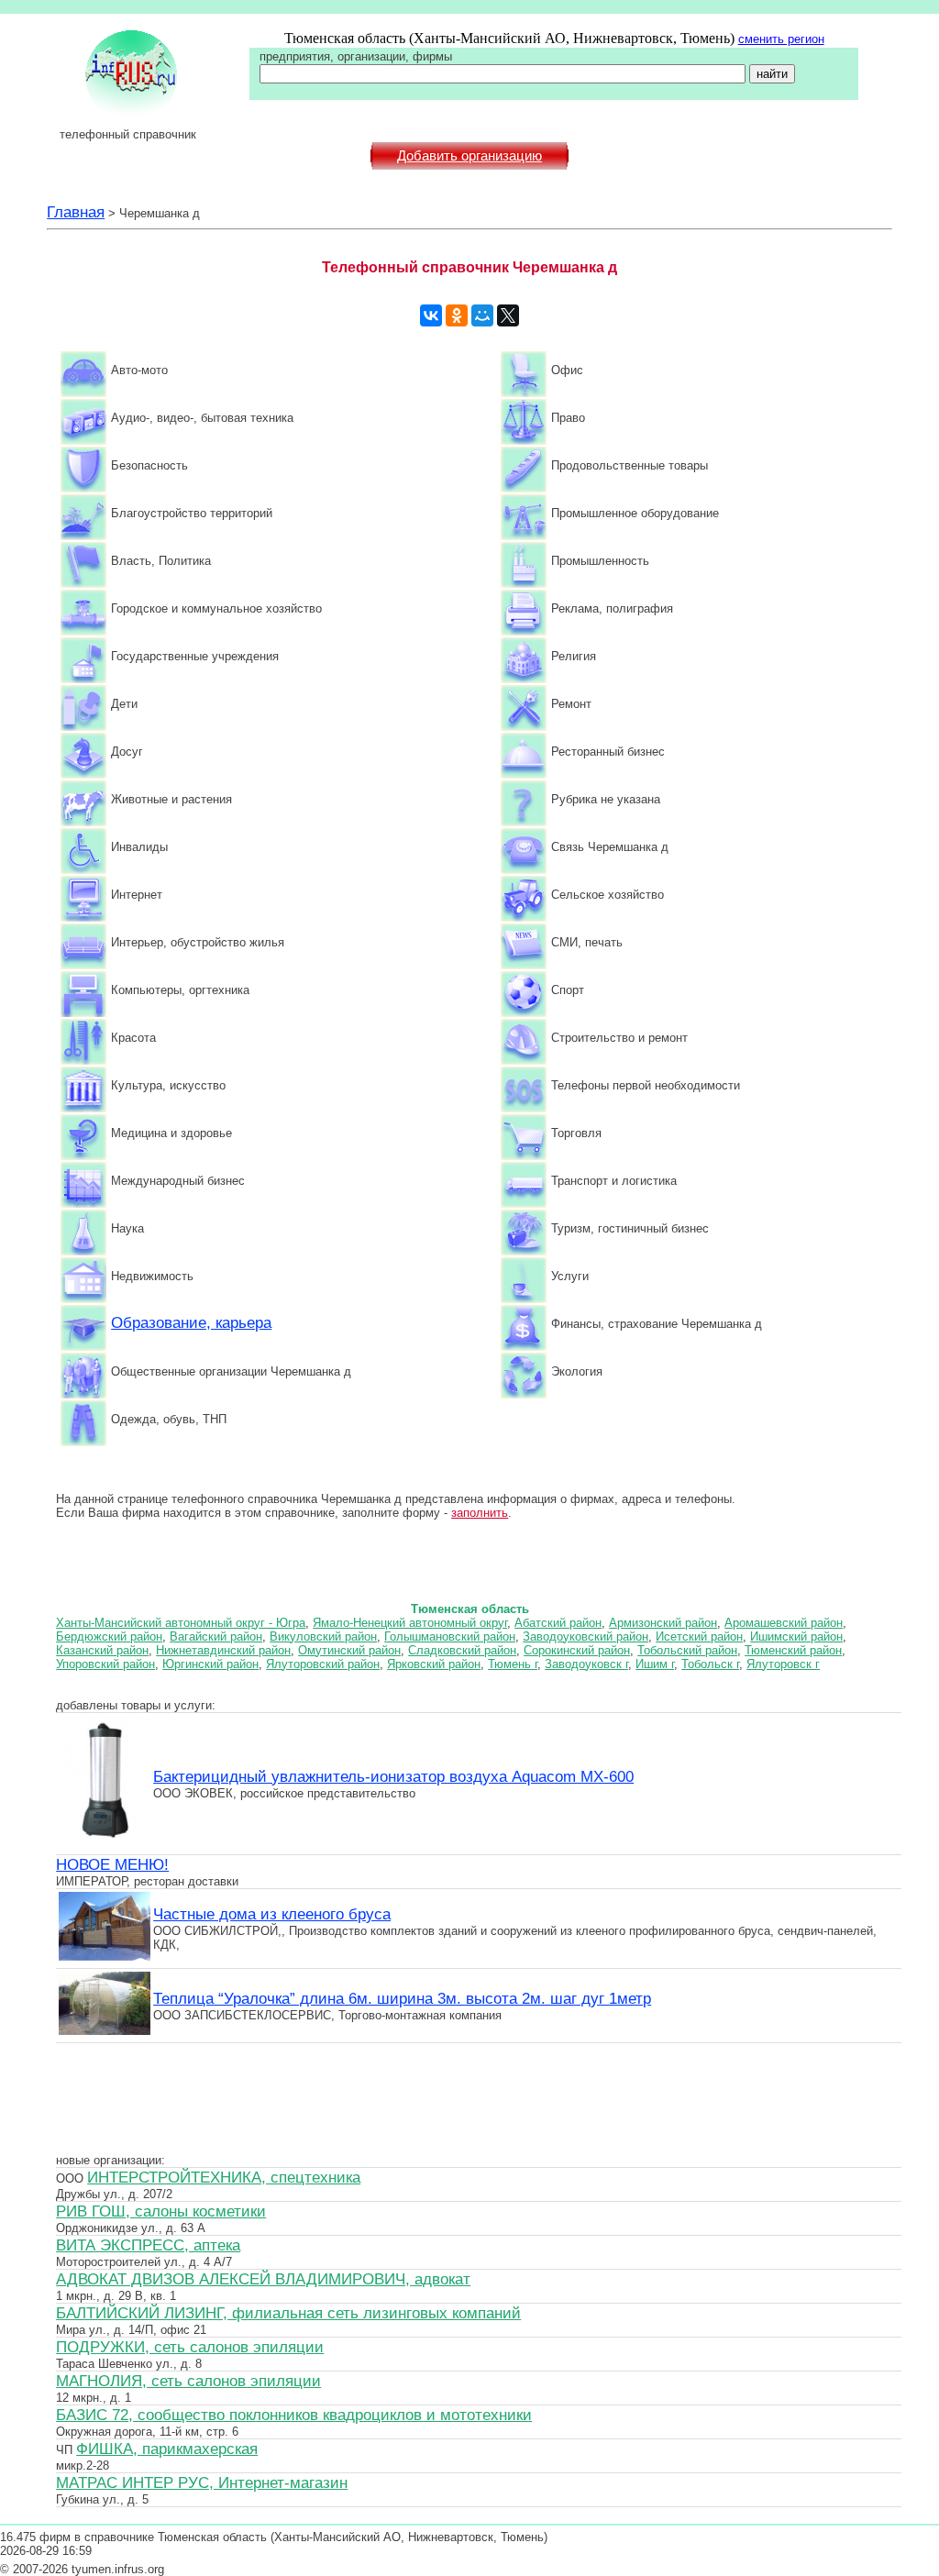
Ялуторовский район (323, 1664)
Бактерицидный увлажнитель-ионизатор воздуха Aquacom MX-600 (393, 1776)
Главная (76, 212)
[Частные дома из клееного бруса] (105, 1958)
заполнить (480, 1513)
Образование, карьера (191, 1322)
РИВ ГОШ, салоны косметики (161, 2211)
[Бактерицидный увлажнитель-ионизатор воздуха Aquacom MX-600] (105, 1844)
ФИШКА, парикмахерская (167, 2449)
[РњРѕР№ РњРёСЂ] (482, 315)
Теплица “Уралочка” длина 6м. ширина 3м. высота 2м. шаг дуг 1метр (402, 1998)
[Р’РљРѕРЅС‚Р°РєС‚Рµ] (431, 315)
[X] (508, 315)
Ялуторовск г (783, 1664)
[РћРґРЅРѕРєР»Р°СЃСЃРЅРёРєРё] (457, 315)
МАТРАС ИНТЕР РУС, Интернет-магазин (202, 2482)
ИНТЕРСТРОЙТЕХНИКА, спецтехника (224, 2177)
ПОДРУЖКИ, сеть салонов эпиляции (190, 2347)
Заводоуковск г (586, 1664)
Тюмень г (513, 1664)
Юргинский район (210, 1664)
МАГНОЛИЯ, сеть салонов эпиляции (188, 2381)
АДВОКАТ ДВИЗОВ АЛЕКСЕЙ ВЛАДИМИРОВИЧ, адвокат (263, 2279)
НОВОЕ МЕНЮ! (112, 1864)
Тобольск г (710, 1664)
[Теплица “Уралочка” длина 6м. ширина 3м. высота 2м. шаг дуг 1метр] (105, 2032)
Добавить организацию (469, 156)
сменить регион (781, 39)
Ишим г (655, 1664)
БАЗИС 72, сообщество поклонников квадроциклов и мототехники (294, 2415)
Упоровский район (105, 1664)
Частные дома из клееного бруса (272, 1914)
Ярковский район (434, 1664)
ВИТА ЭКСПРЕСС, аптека (148, 2245)
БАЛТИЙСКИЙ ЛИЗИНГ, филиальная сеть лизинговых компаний (288, 2313)
